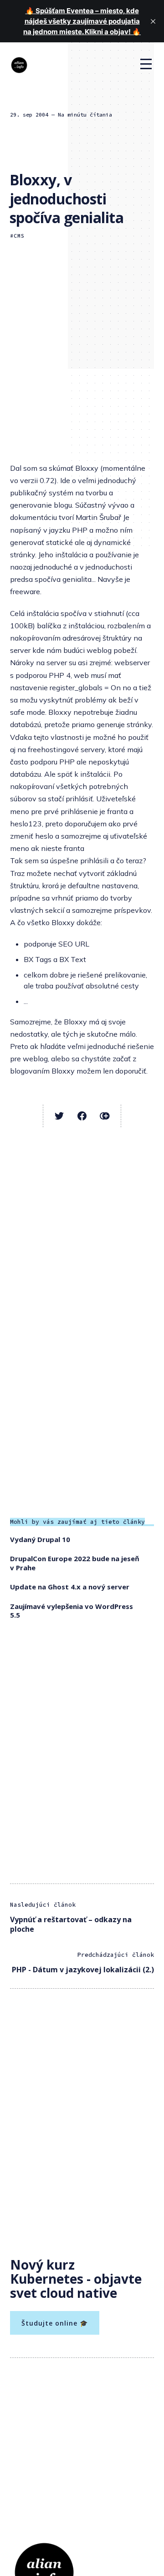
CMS (19, 236)
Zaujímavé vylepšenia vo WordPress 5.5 (72, 1611)
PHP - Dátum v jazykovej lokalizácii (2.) (83, 1970)
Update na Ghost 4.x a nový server (70, 1587)
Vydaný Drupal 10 (40, 1539)
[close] (153, 21)
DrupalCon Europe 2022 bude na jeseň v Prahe (75, 1563)
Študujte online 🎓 (55, 2323)
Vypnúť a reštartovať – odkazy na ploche (71, 1924)
